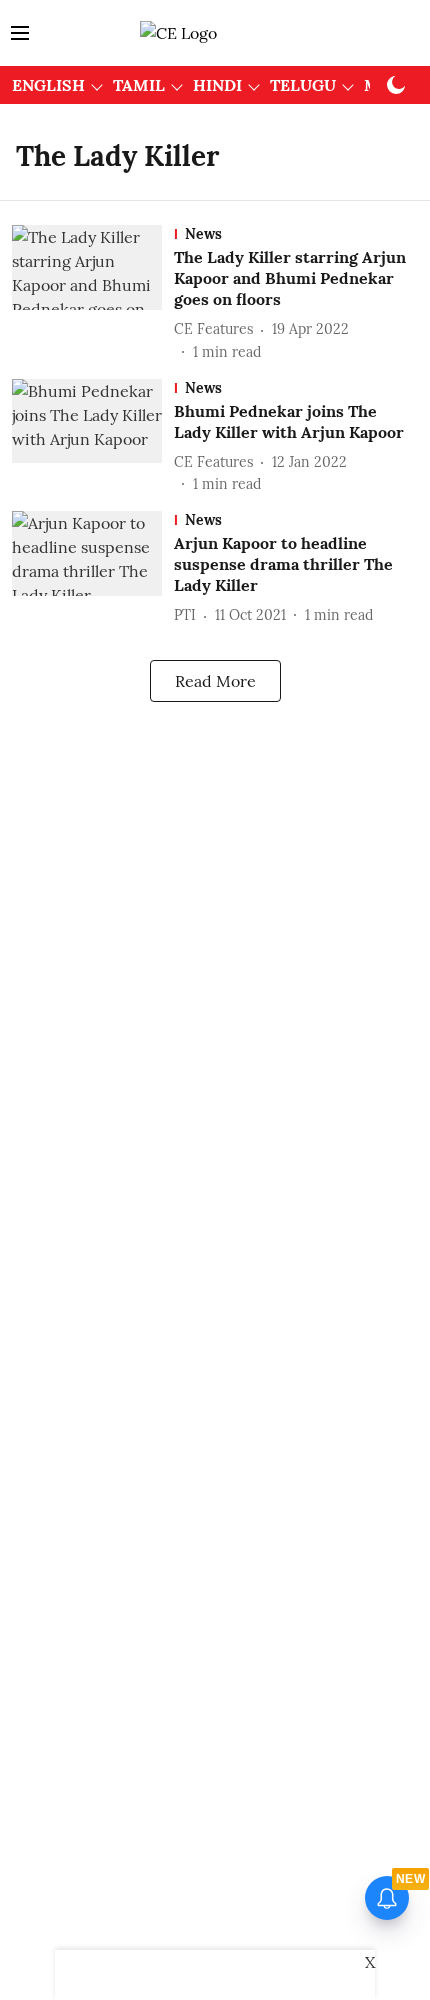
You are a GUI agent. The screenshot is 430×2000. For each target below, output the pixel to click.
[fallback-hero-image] (93, 293)
